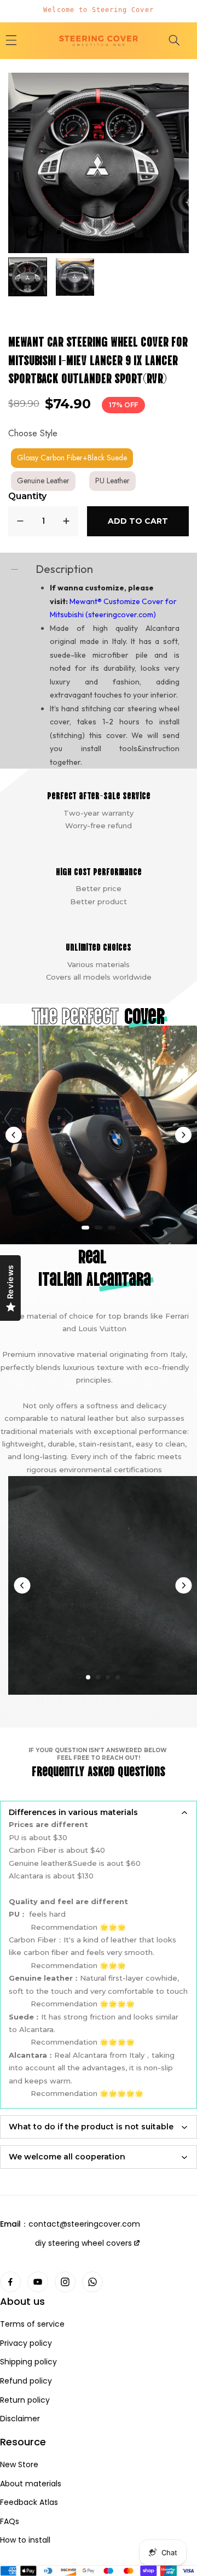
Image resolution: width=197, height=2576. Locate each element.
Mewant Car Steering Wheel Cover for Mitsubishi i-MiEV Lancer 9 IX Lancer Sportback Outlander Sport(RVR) (98, 359)
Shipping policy (28, 2362)
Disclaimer (20, 2419)
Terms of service (32, 2324)
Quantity (27, 496)
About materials (31, 2484)
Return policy (25, 2400)
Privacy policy (26, 2343)
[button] (174, 40)
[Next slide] (183, 1135)
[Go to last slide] (14, 1135)
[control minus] (20, 521)
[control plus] (66, 521)
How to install (25, 2540)
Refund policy (26, 2381)
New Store (19, 2465)
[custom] (10, 2282)
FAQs (10, 2522)
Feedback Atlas (29, 2502)
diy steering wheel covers (83, 2243)
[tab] (85, 1228)
